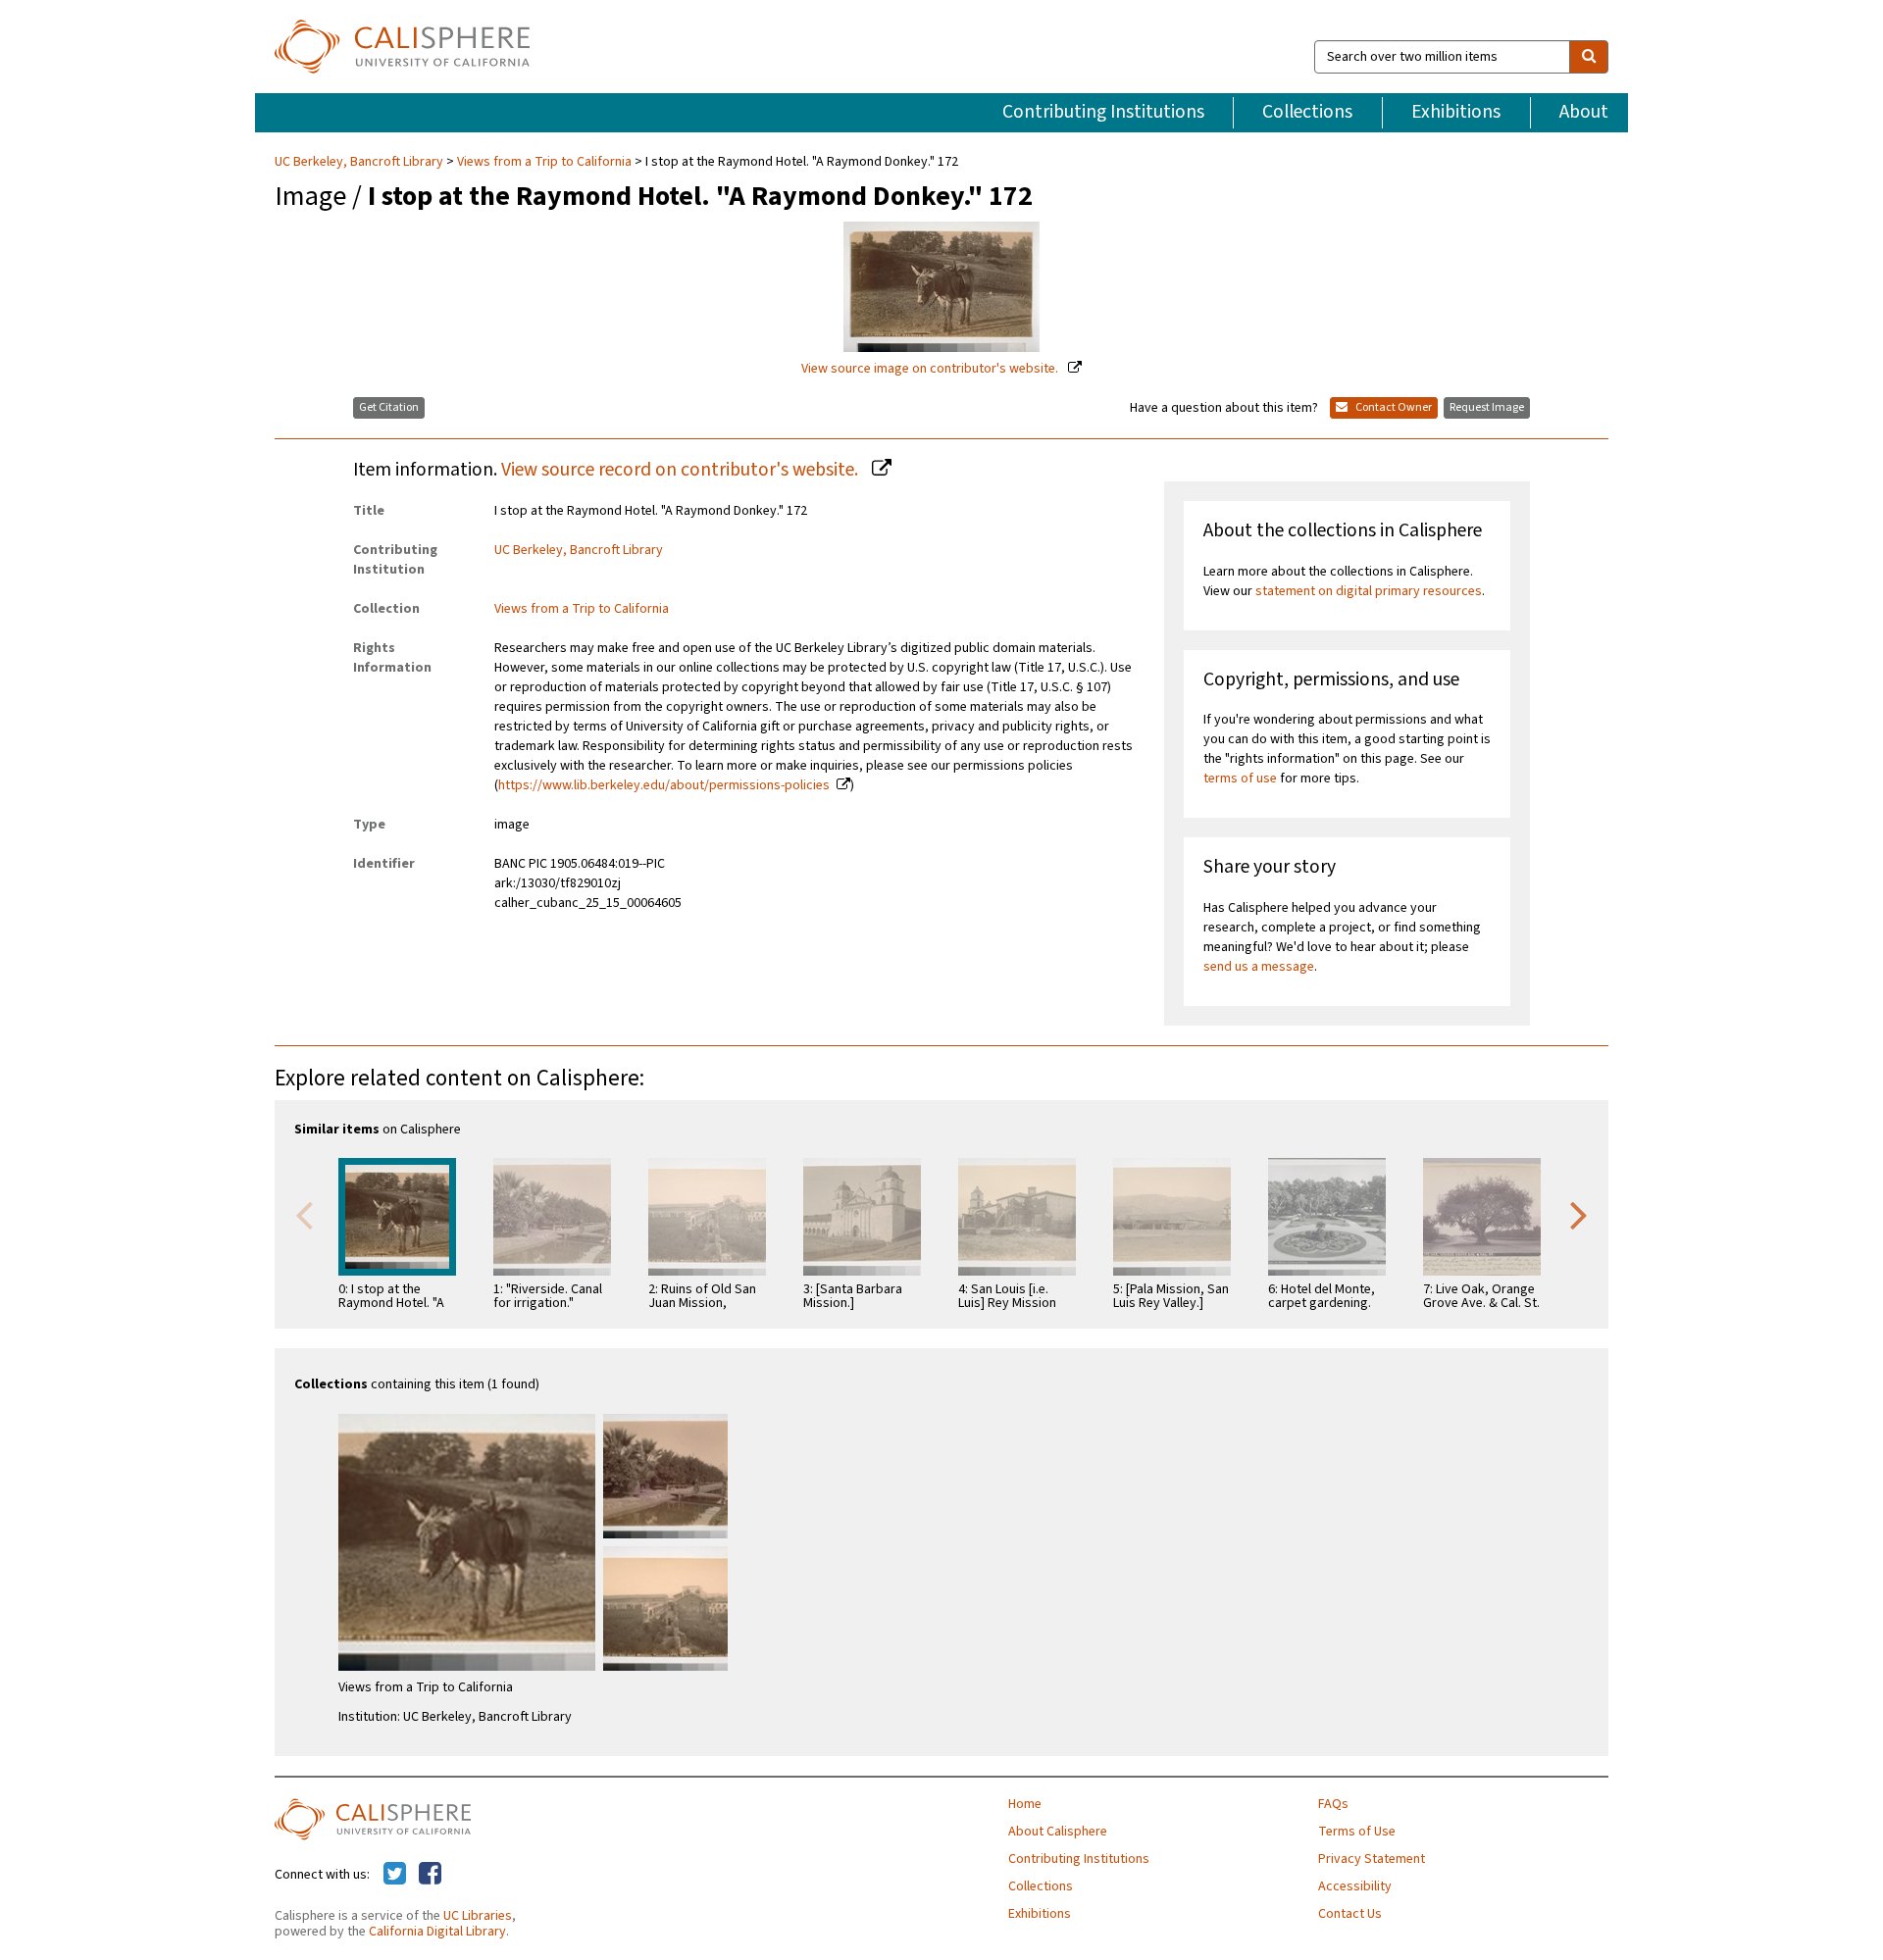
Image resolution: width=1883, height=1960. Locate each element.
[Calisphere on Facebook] (430, 1875)
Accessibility (1355, 1886)
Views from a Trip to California (544, 162)
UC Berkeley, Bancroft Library (360, 162)
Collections (1307, 112)
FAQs (1333, 1804)
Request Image (1487, 407)
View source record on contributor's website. (682, 470)
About (1584, 112)
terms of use (1240, 779)
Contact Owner (1393, 407)
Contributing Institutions (1103, 112)
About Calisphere (1058, 1832)
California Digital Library (437, 1932)
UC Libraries (478, 1916)
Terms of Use (1357, 1832)
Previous (304, 1214)
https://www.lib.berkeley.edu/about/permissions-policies (664, 785)
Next (1579, 1214)
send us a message (1259, 967)
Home (1025, 1804)
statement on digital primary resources (1369, 591)
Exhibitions (1456, 112)
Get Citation (389, 407)
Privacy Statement (1372, 1859)
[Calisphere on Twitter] (395, 1875)
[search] (1589, 57)
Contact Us (1350, 1914)
